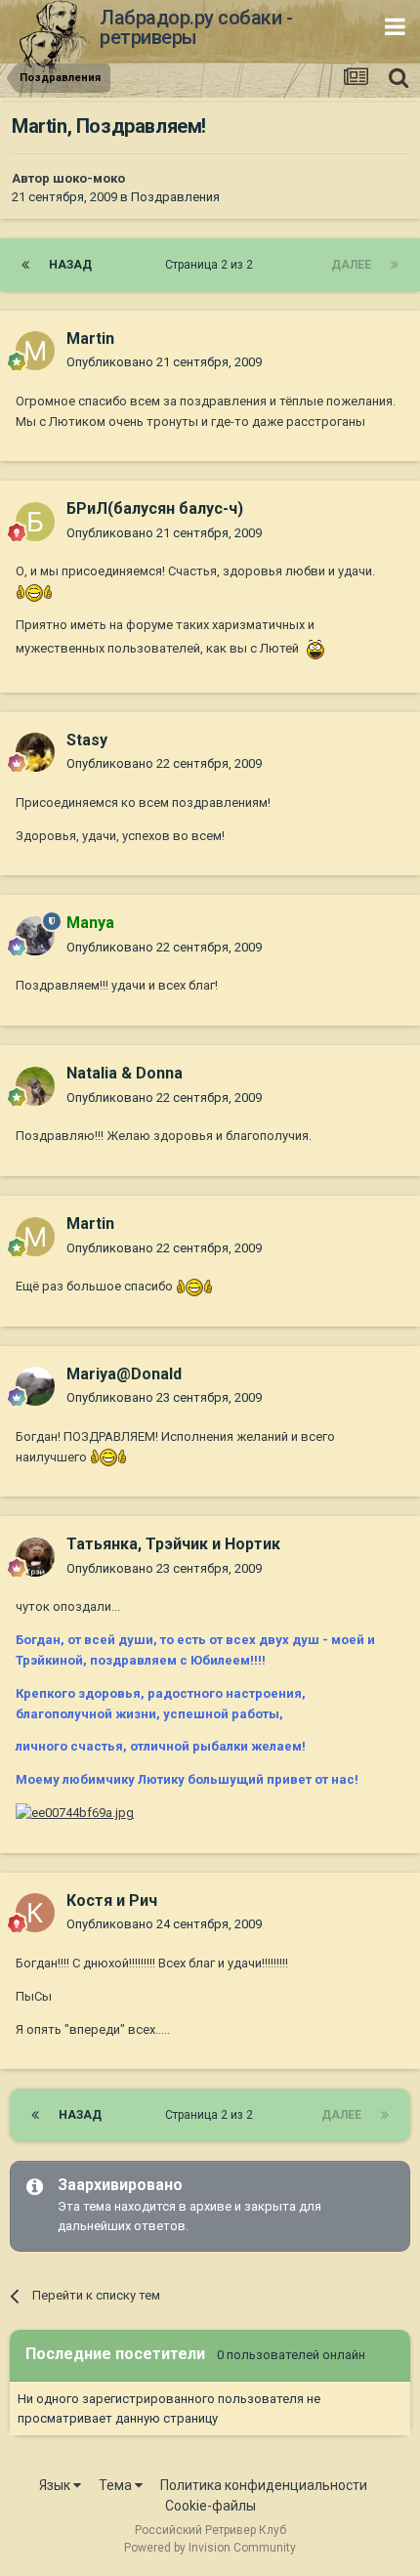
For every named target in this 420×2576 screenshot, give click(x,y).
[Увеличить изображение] (34, 591)
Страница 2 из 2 (212, 265)
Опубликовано (164, 362)
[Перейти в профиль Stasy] (35, 752)
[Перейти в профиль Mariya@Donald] (35, 1386)
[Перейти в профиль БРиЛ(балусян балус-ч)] (35, 522)
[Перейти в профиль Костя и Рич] (35, 1913)
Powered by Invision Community (210, 2548)
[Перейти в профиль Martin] (35, 351)
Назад (70, 265)
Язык (56, 2485)
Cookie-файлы (210, 2506)
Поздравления (175, 197)
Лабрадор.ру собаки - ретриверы (196, 27)
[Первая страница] (25, 265)
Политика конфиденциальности (264, 2485)
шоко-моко (89, 178)
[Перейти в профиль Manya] (35, 936)
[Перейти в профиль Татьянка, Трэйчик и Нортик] (35, 1557)
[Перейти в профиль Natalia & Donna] (35, 1086)
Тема (117, 2485)
